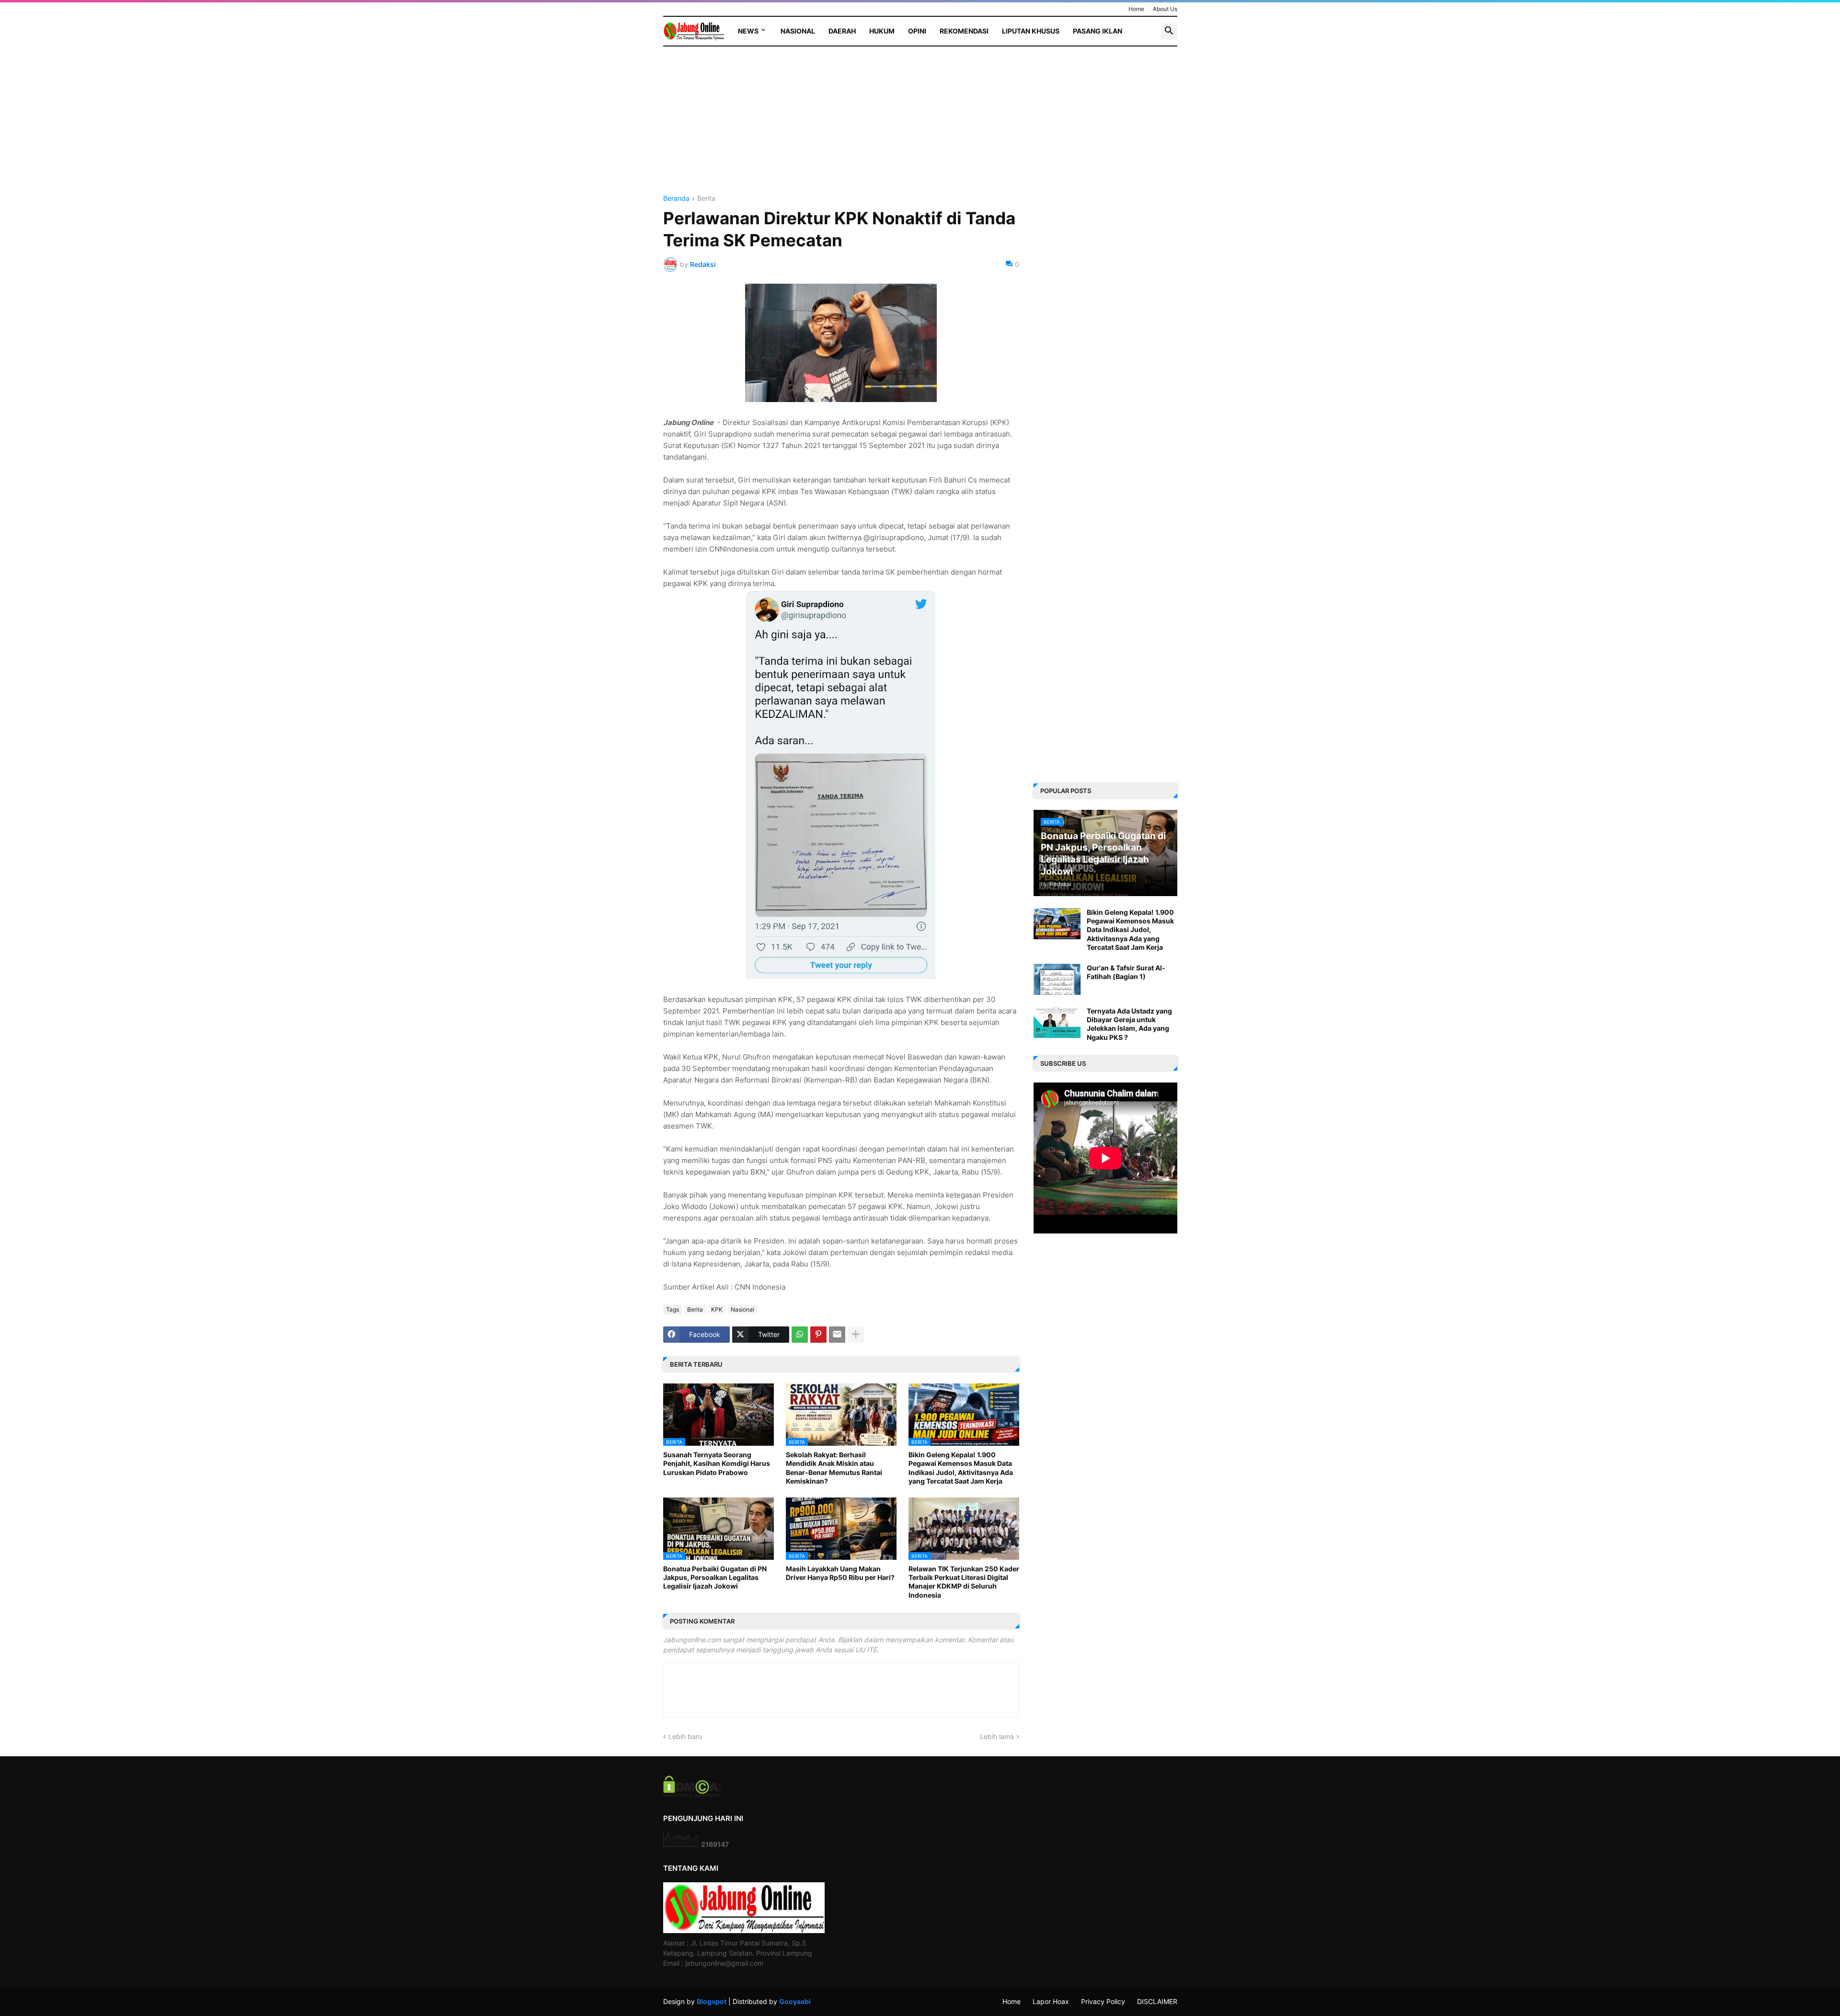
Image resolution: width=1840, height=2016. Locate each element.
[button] (1169, 31)
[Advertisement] (841, 128)
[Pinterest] (818, 1335)
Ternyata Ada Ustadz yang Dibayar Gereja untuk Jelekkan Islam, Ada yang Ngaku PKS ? (1129, 1024)
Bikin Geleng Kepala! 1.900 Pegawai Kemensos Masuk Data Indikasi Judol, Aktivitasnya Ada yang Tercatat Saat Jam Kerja (961, 1468)
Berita (706, 199)
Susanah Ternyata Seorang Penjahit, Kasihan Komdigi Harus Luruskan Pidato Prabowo (717, 1463)
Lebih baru (685, 1736)
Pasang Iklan (1098, 31)
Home (1136, 9)
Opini (917, 31)
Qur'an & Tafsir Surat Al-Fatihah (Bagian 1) (1126, 972)
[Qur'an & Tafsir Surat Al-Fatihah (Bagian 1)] (1057, 979)
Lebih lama (997, 1736)
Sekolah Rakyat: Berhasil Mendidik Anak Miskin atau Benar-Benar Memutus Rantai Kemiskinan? (834, 1468)
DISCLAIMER (1157, 2001)
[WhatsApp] (800, 1335)
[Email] (837, 1335)
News (748, 31)
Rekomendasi (964, 31)
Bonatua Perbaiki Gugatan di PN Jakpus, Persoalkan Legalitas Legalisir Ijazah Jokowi (715, 1577)
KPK (717, 1309)
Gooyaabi (795, 2001)
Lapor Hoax (1051, 2001)
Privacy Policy (1103, 2001)
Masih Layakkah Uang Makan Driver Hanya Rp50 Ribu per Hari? (840, 1573)
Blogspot (712, 2001)
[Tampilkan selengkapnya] (856, 1335)
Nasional (798, 31)
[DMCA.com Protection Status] (692, 1794)
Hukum (882, 31)
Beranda (676, 199)
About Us (1165, 9)
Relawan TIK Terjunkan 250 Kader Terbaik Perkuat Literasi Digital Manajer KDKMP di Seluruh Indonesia (964, 1582)
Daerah (842, 31)
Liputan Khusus (1031, 31)
